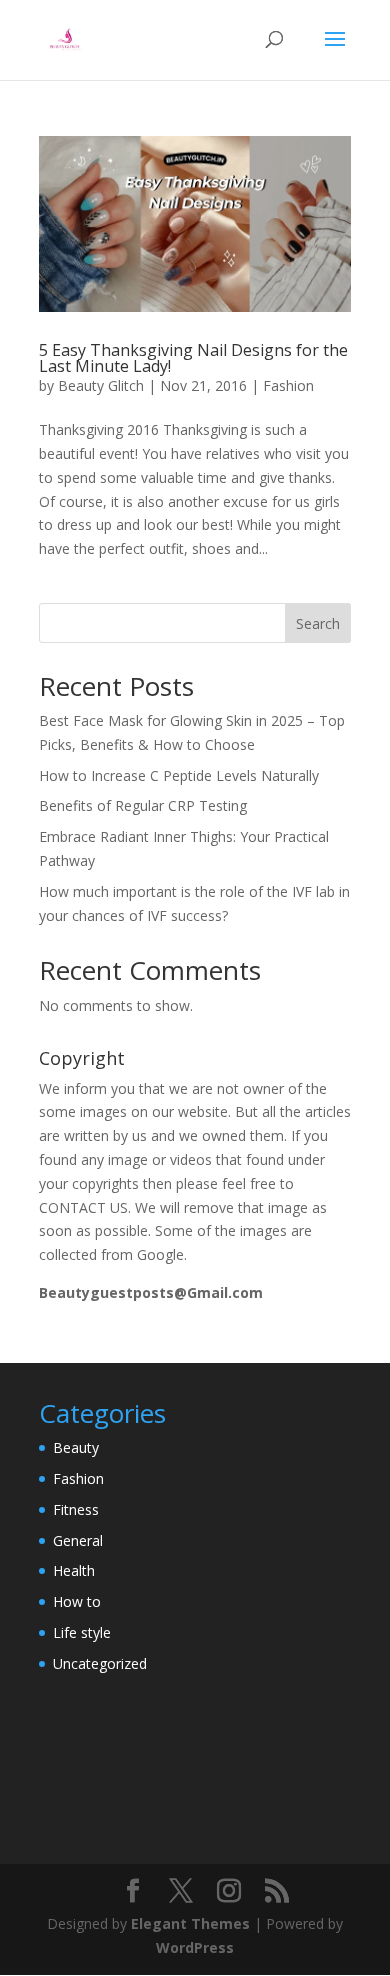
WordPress (195, 1947)
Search (318, 623)
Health (74, 1570)
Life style (82, 1632)
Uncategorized (100, 1663)
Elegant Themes (190, 1923)
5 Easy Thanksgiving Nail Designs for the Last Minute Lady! (193, 358)
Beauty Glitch (101, 385)
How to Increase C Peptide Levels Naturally (179, 775)
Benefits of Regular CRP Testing (143, 805)
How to (77, 1601)
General (78, 1540)
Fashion (288, 385)
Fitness (76, 1509)
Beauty (76, 1447)
